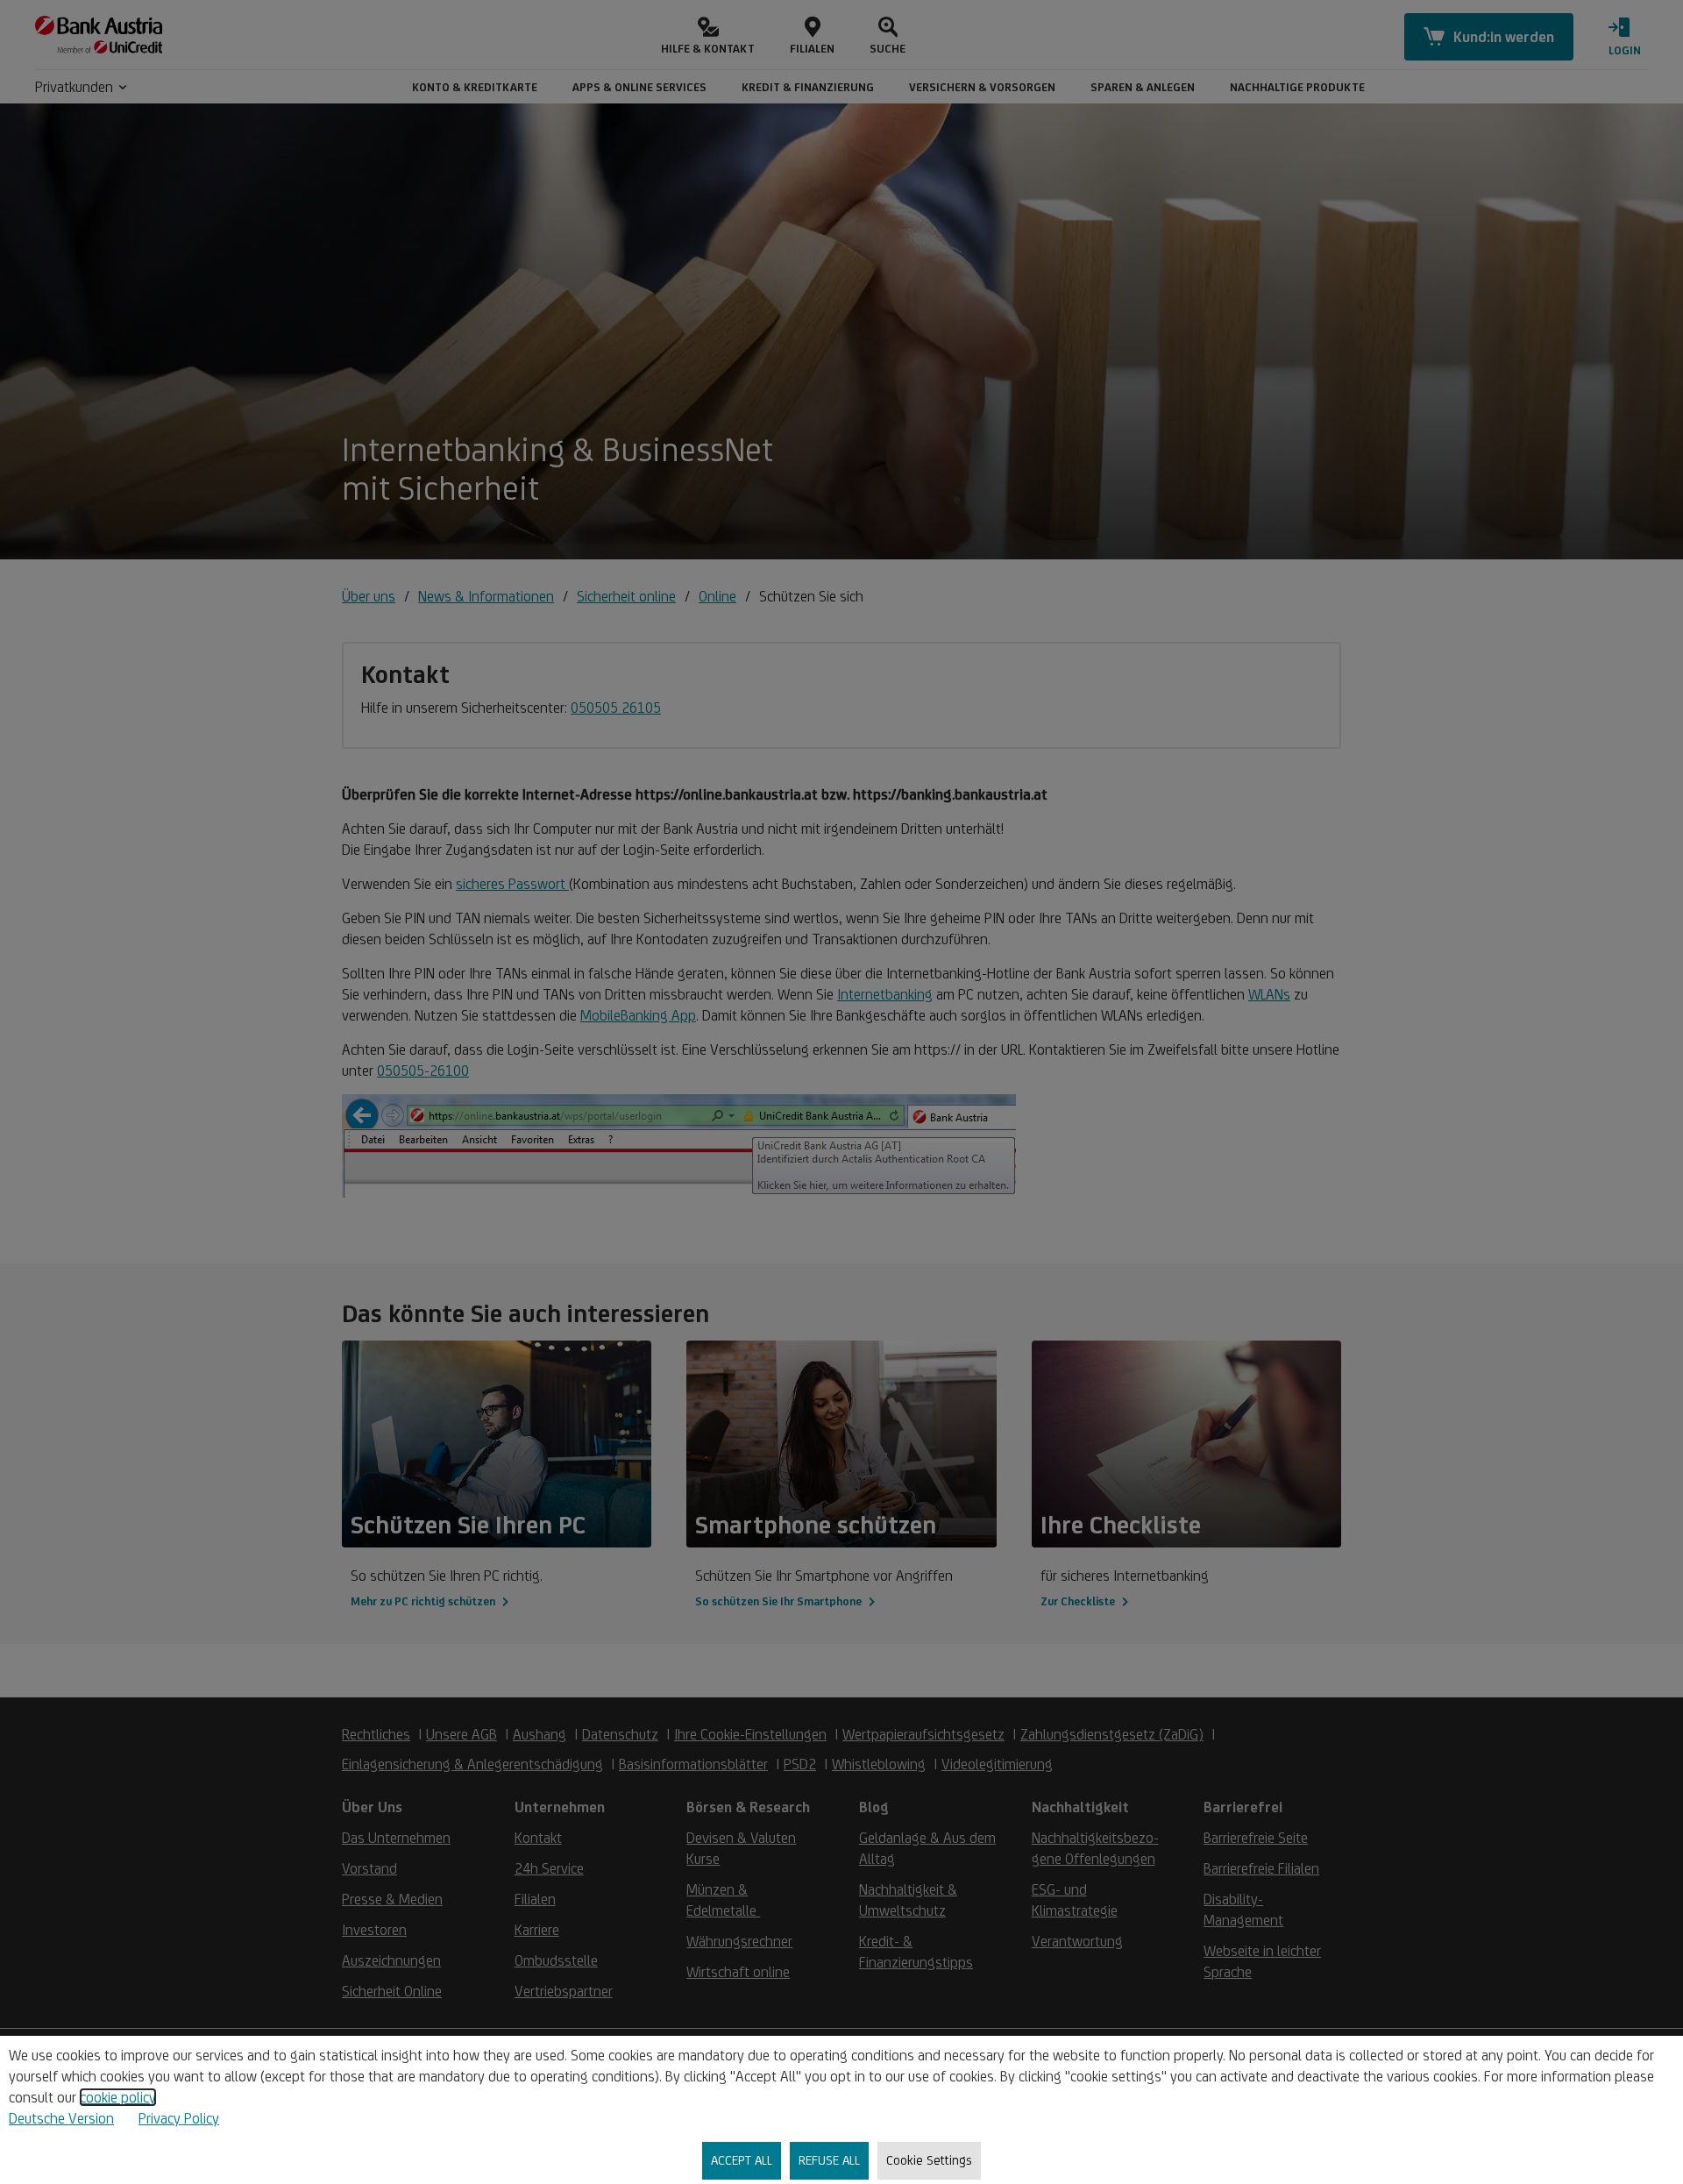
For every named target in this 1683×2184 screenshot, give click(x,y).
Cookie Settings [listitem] (929, 2160)
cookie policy (118, 2097)
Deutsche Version (61, 2118)
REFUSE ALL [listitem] (829, 2160)
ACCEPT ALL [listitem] (742, 2160)
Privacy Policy (179, 2118)
